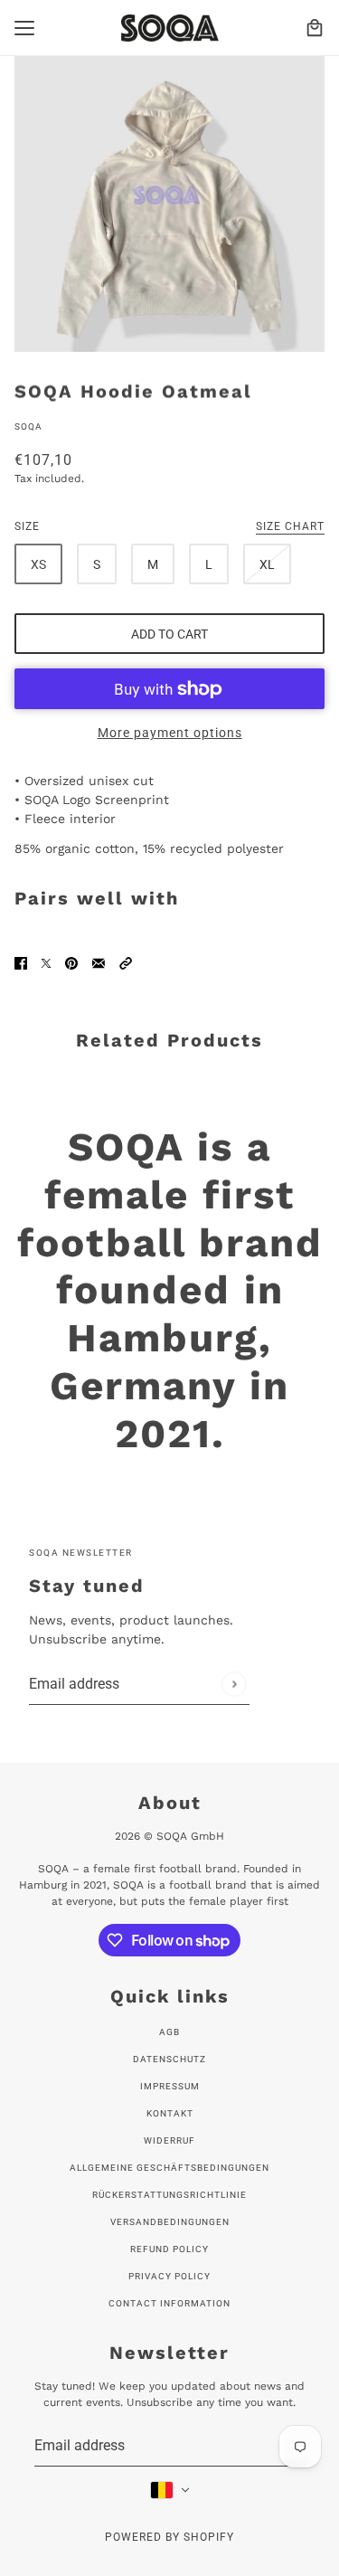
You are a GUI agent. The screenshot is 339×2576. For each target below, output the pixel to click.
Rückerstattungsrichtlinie (169, 2195)
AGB (169, 2032)
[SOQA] (170, 28)
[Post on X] (46, 962)
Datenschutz (169, 2059)
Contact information (169, 2303)
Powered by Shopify (169, 2537)
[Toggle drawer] (24, 28)
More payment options (170, 733)
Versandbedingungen (170, 2222)
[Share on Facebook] (21, 962)
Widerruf (169, 2140)
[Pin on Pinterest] (71, 962)
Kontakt (170, 2113)
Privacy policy (169, 2276)
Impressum (170, 2086)
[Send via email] (99, 962)
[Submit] (234, 1684)
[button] (126, 962)
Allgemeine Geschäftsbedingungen (169, 2168)
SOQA (28, 426)
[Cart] (315, 28)
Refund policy (169, 2249)
